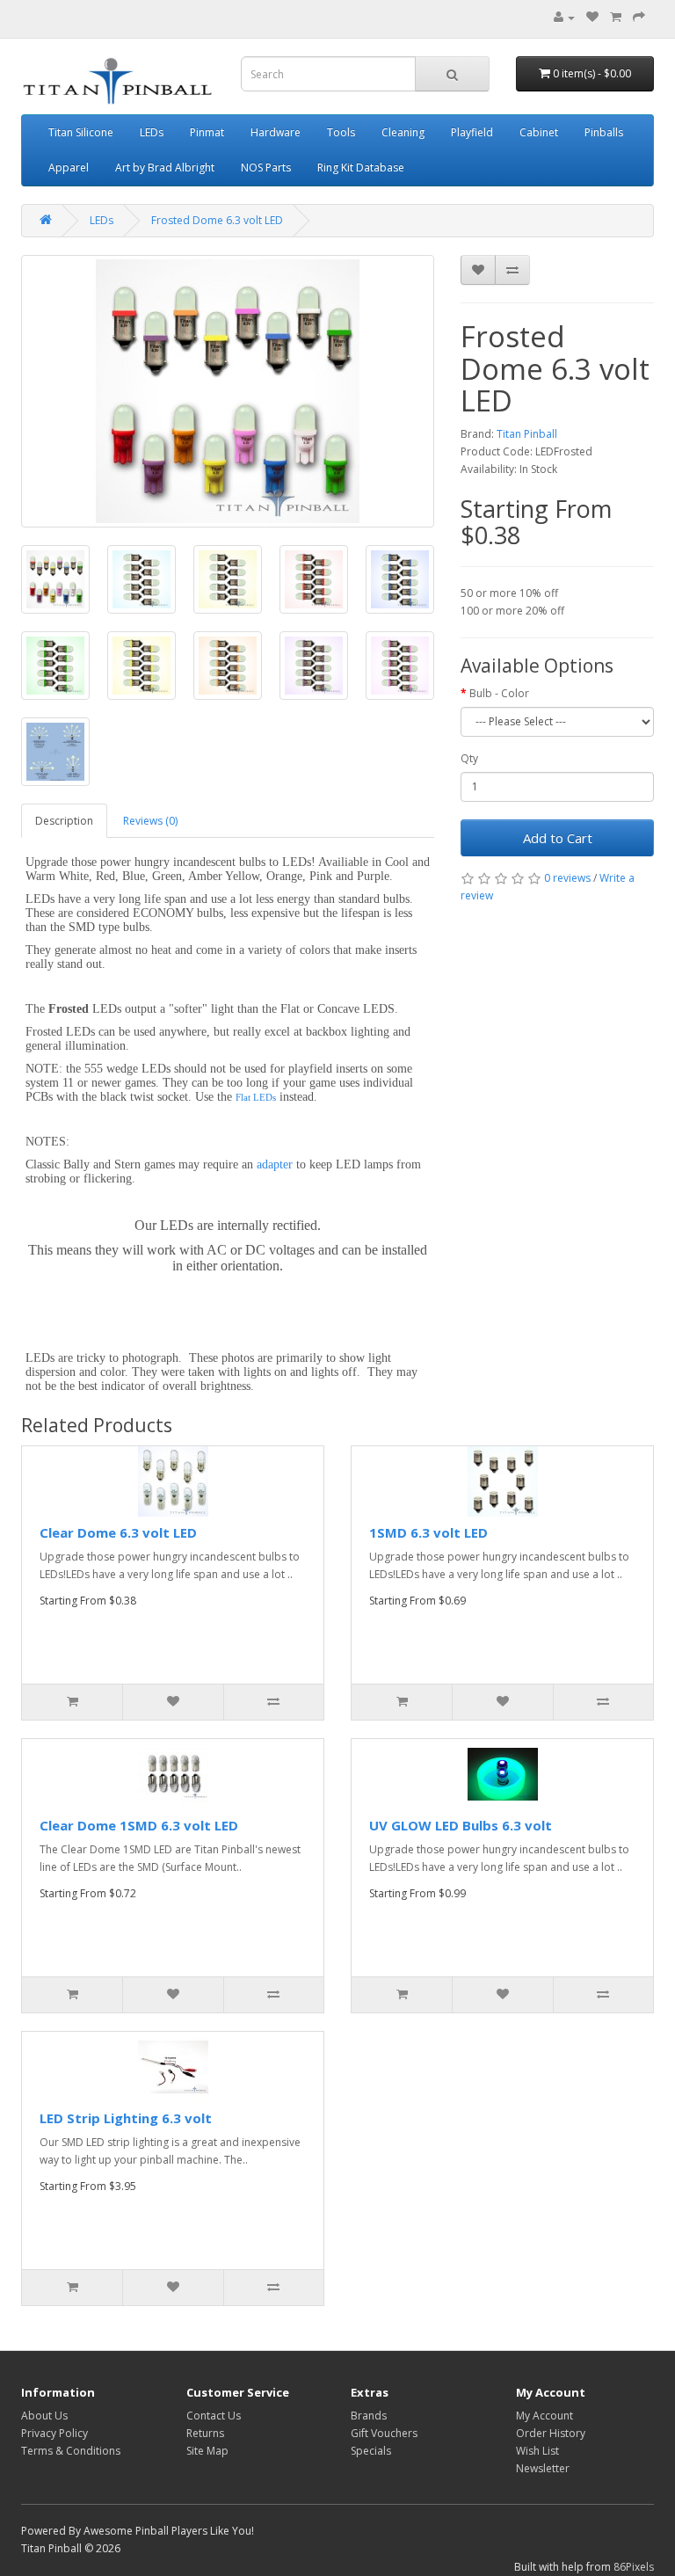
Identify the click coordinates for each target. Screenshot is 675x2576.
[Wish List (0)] (592, 17)
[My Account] (564, 17)
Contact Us (214, 2416)
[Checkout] (639, 17)
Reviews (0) (150, 821)
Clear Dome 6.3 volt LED (118, 1532)
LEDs (152, 132)
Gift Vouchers (384, 2433)
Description (64, 821)
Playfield (472, 132)
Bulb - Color (499, 693)
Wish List (537, 2451)
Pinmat (207, 132)
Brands (369, 2416)
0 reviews (567, 878)
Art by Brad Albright (165, 167)
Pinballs (604, 132)
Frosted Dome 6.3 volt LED (217, 220)
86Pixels (634, 2567)
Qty (469, 758)
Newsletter (543, 2468)
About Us (44, 2416)
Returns (205, 2433)
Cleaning (403, 132)
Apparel (69, 167)
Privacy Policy (54, 2433)
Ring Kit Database (361, 167)
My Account (544, 2416)
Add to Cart (558, 838)
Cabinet (539, 132)
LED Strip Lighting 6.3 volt (126, 2118)
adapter (275, 1164)
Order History (551, 2433)
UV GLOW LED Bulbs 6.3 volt (461, 1825)
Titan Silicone (81, 132)
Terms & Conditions (71, 2451)
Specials (371, 2451)
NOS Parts (266, 167)
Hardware (276, 132)
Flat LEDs (256, 1097)
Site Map (207, 2451)
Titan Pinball (527, 434)
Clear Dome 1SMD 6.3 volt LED (139, 1825)
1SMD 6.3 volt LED (428, 1532)
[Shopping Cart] (616, 17)
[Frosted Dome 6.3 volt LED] (228, 391)
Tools (341, 132)
